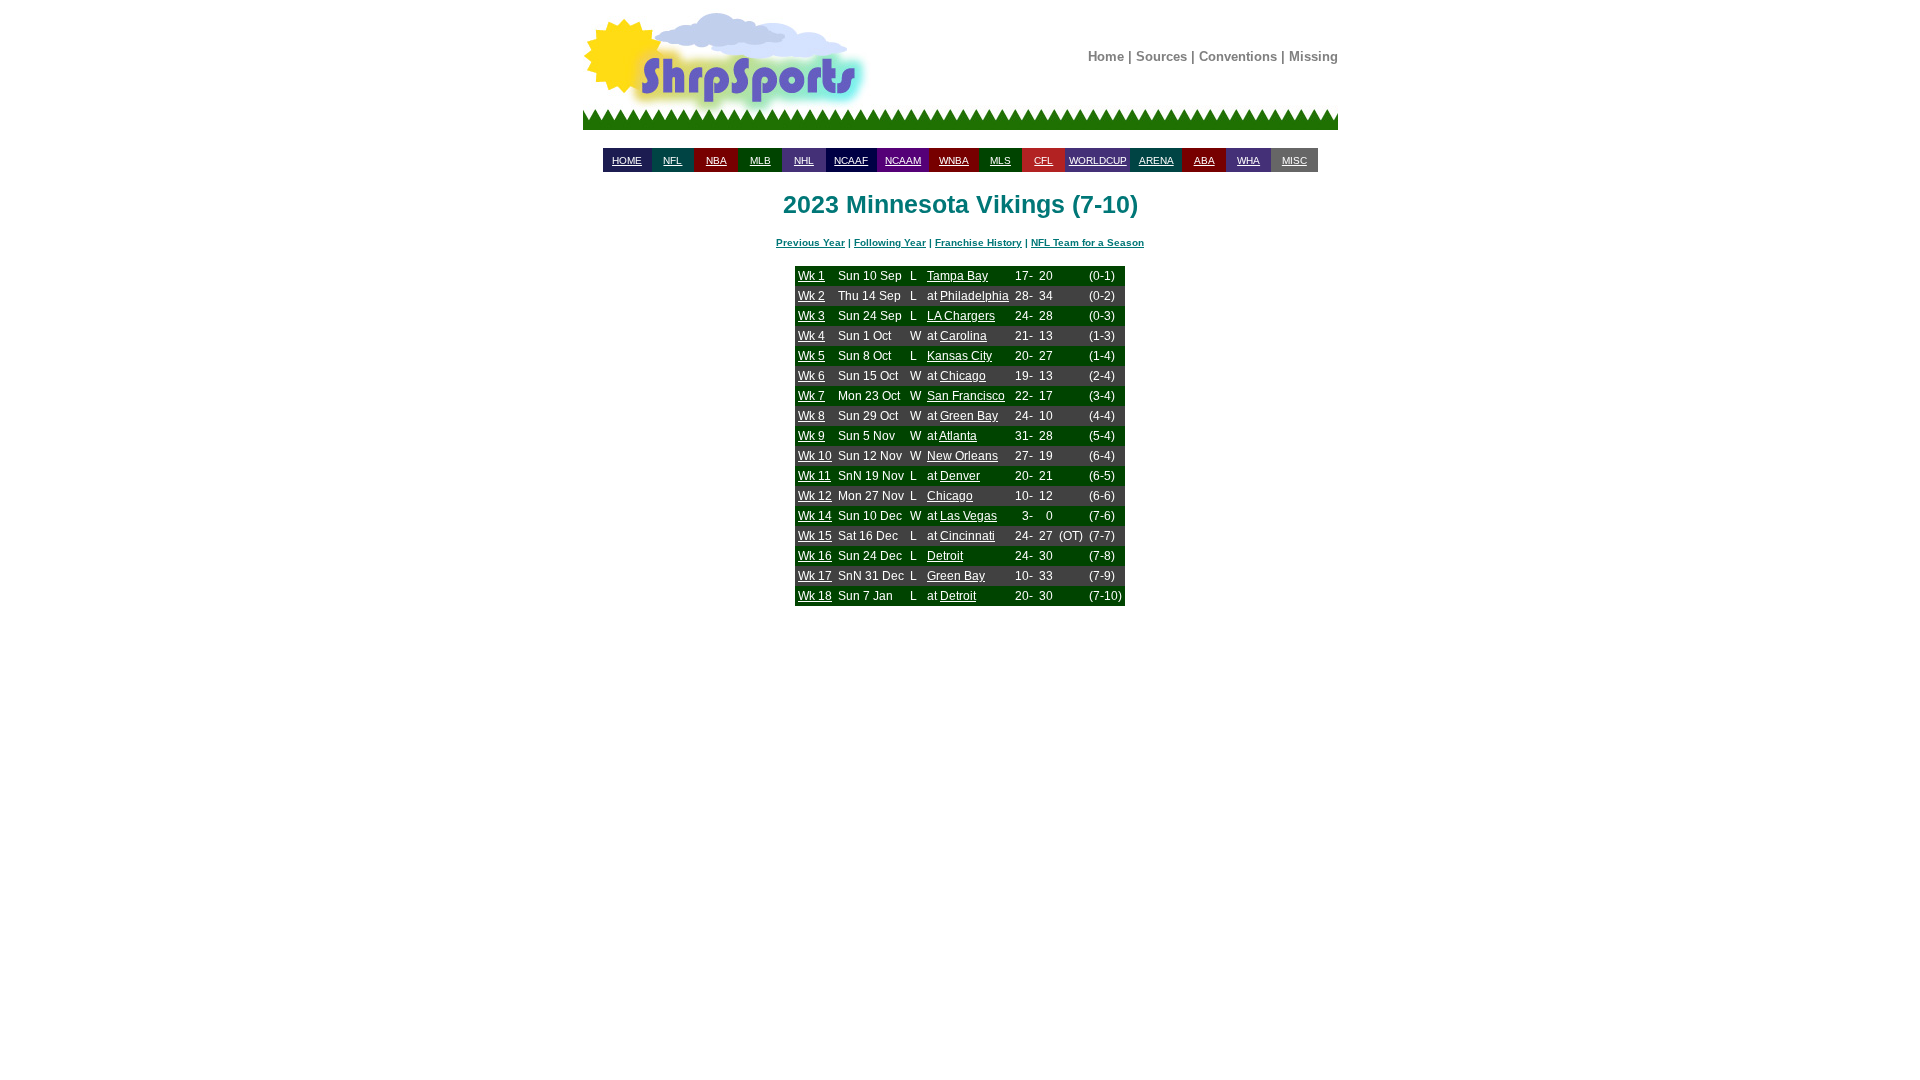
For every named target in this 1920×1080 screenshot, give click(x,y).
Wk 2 (811, 296)
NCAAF (851, 160)
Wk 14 (815, 516)
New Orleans (962, 456)
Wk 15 (815, 536)
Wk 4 (811, 336)
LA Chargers (961, 316)
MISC (1294, 160)
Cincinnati (967, 536)
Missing (1313, 56)
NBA (716, 160)
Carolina (963, 336)
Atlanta (958, 436)
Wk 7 (811, 396)
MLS (1000, 160)
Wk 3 (811, 316)
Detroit (945, 556)
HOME (627, 160)
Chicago (963, 376)
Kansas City (959, 356)
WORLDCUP (1098, 160)
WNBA (954, 160)
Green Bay (969, 416)
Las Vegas (968, 516)
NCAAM (903, 160)
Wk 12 (815, 496)
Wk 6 (811, 376)
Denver (960, 476)
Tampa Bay (957, 276)
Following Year (890, 242)
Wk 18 (815, 596)
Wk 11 (814, 476)
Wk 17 (815, 576)
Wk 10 (815, 456)
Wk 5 (811, 356)
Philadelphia (974, 296)
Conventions (1238, 56)
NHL (804, 160)
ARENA (1156, 160)
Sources (1161, 56)
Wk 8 (811, 416)
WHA (1248, 160)
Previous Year (810, 242)
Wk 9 (811, 436)
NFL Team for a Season (1087, 242)
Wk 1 (811, 276)
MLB (760, 160)
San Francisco (966, 396)
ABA (1204, 160)
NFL (672, 160)
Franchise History (978, 242)
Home (1106, 56)
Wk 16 (815, 556)
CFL (1043, 160)
